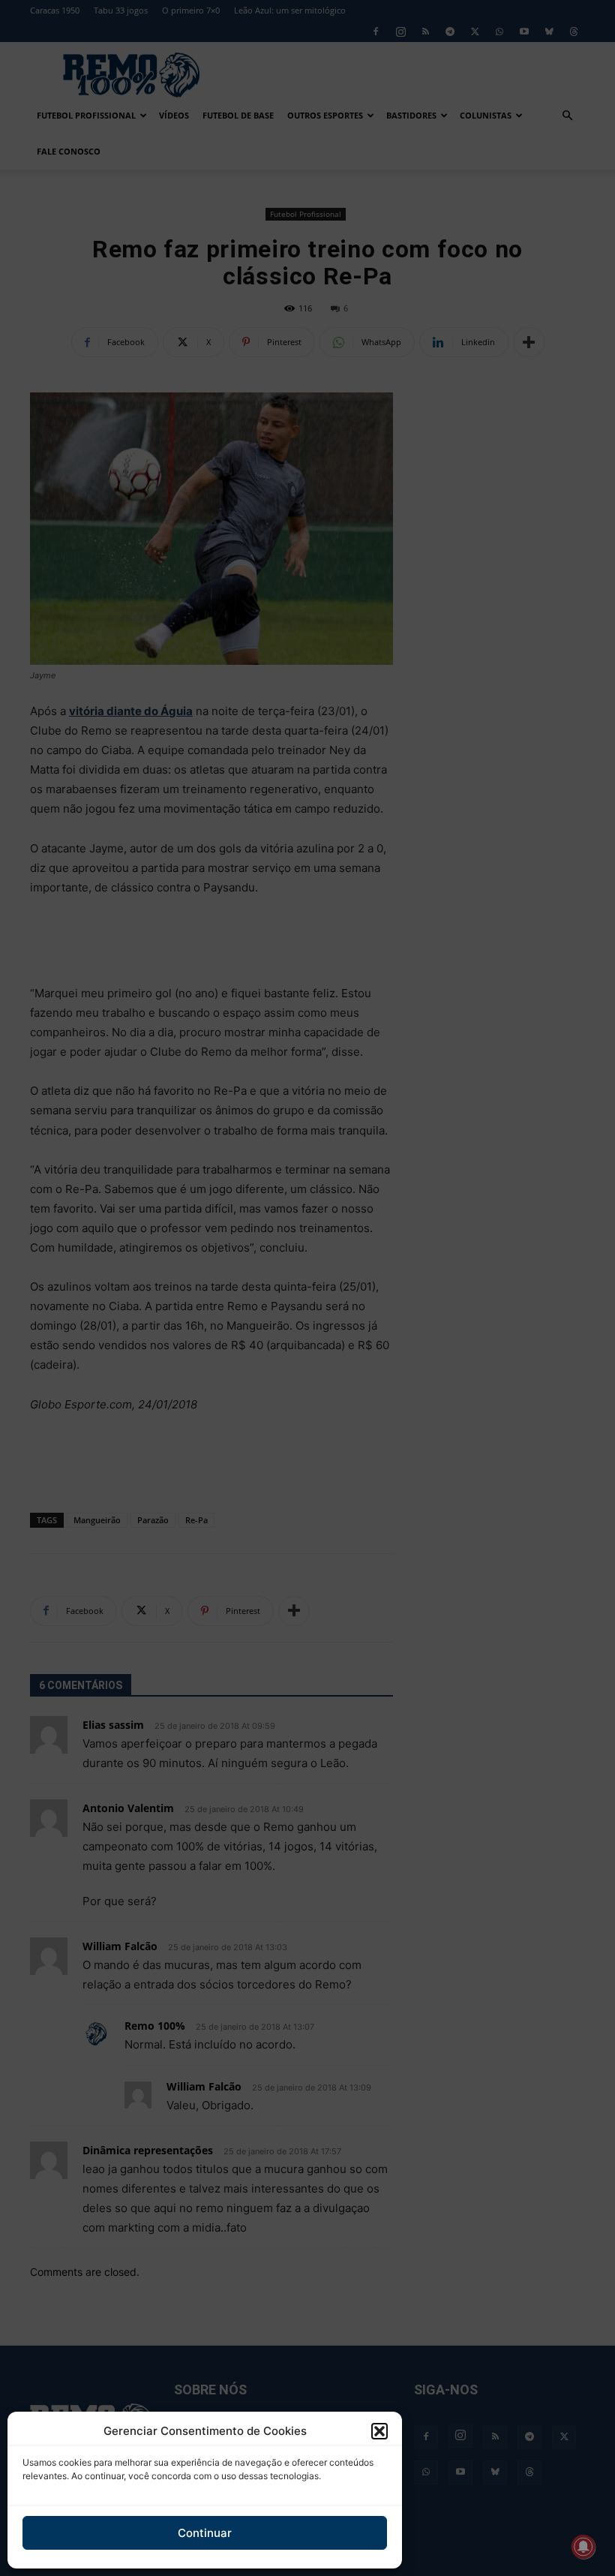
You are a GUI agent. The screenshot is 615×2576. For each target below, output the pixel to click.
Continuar (205, 2533)
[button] (379, 2431)
